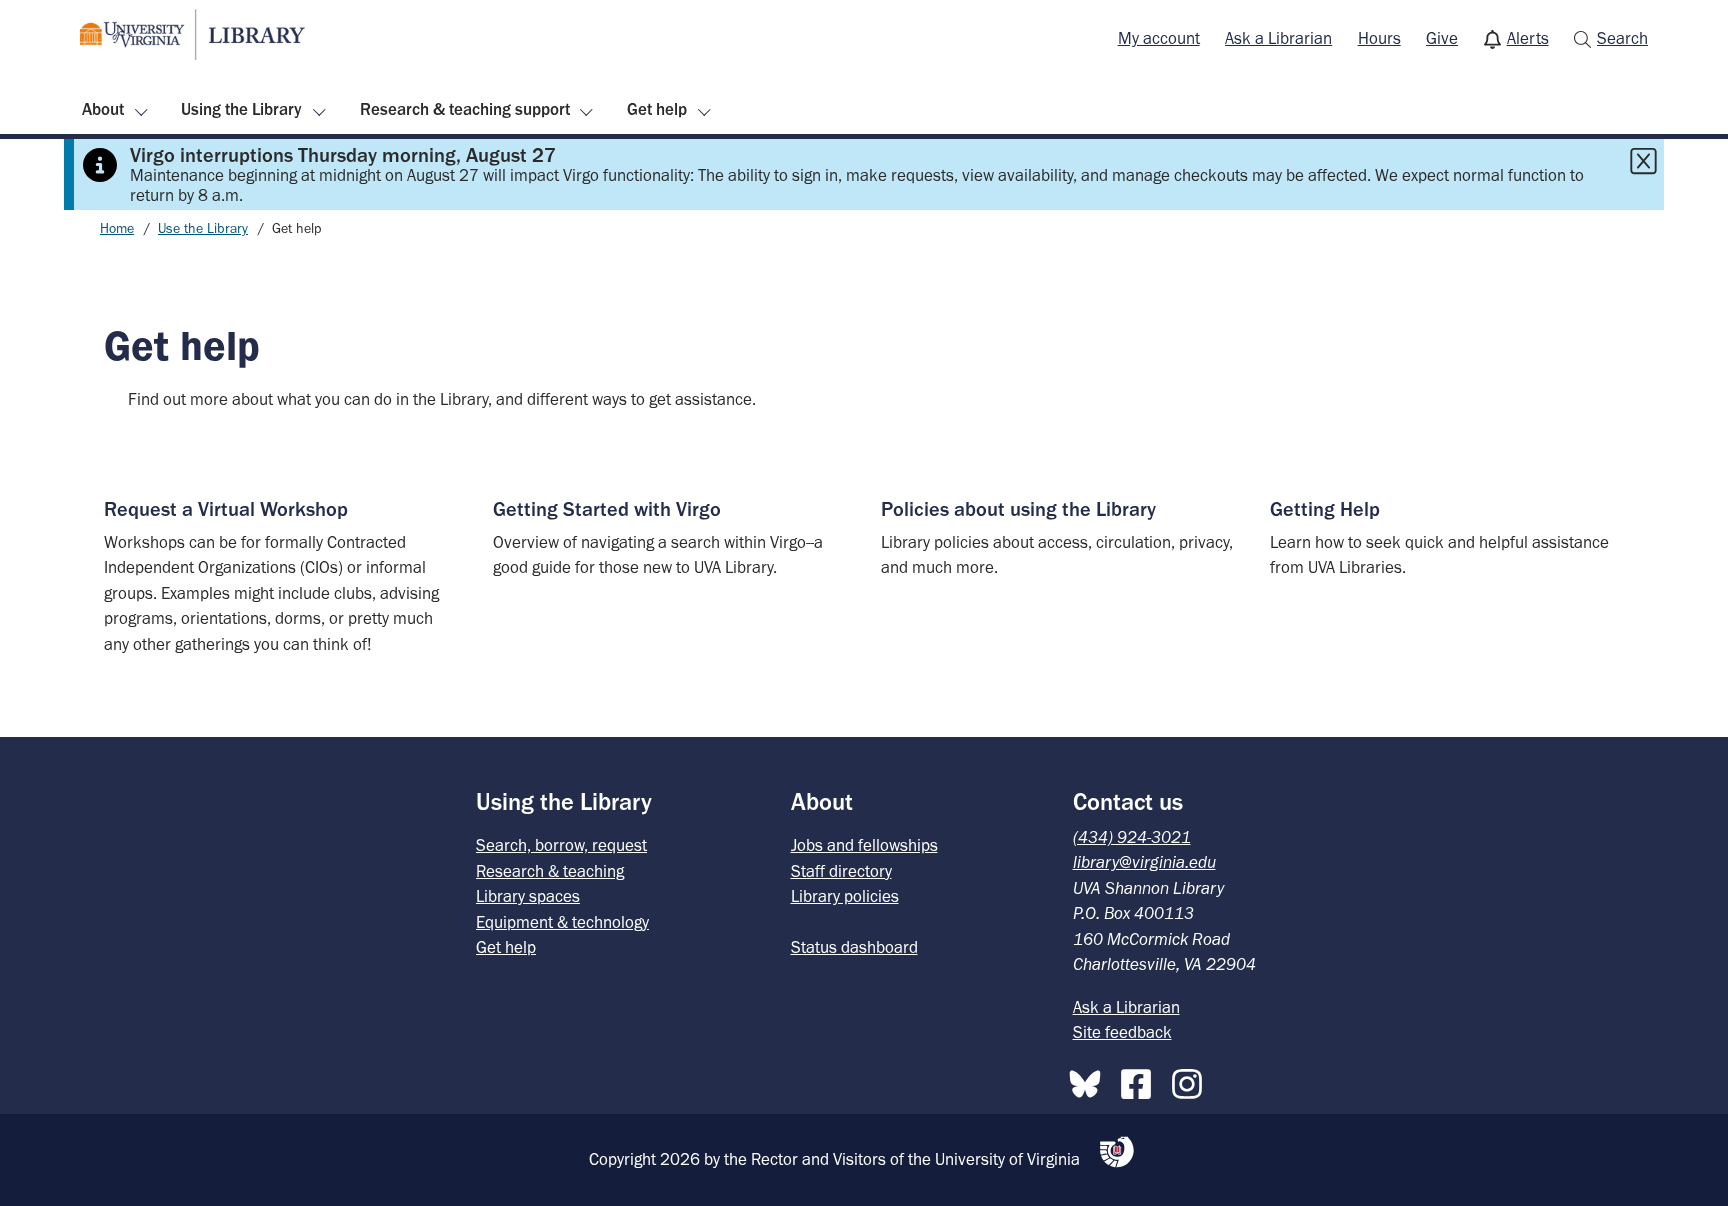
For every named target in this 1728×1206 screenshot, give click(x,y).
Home (117, 228)
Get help (657, 109)
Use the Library (203, 228)
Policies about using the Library (1018, 509)
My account (1159, 38)
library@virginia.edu (1144, 862)
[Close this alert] (1643, 161)
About (103, 109)
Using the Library (241, 109)
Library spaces (528, 896)
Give (1442, 38)
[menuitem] (1159, 39)
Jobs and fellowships (864, 845)
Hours (1379, 38)
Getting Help (1325, 509)
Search (1622, 38)
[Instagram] (1192, 1080)
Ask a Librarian (1278, 38)
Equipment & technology (562, 922)
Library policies (845, 896)
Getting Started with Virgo (607, 509)
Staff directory (841, 871)
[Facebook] (1141, 1080)
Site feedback (1122, 1032)
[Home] (192, 34)
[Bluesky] (1090, 1080)
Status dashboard (854, 947)
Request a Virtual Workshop (226, 509)
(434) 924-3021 (1132, 837)
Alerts (1528, 38)
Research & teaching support (465, 109)
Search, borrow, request (561, 845)
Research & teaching (550, 871)
